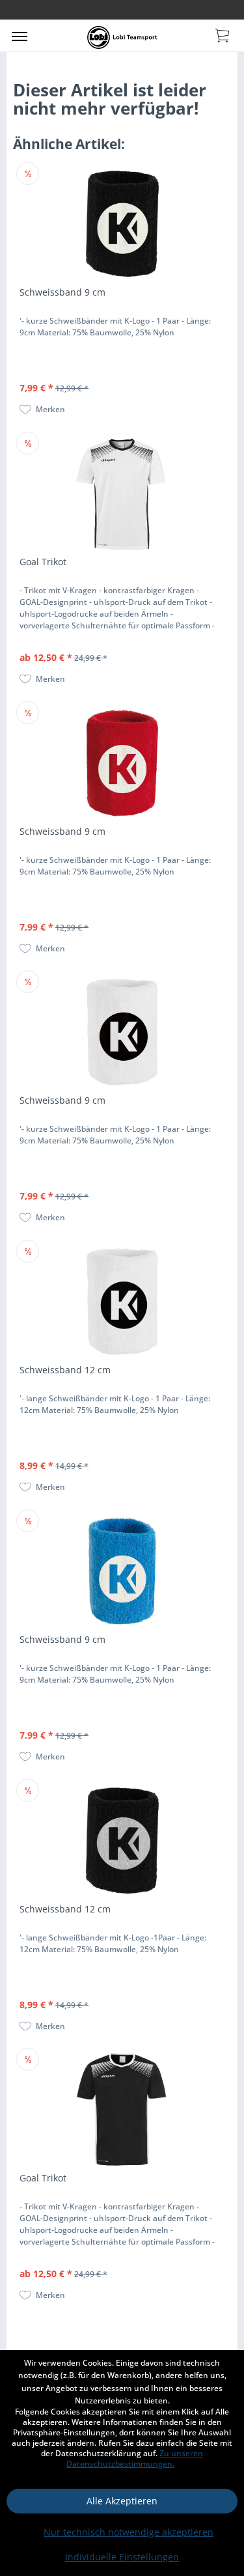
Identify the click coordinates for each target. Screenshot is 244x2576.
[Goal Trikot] (122, 494)
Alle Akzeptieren (122, 2501)
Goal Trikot (43, 562)
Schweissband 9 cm (62, 292)
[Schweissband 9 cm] (122, 224)
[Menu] (20, 36)
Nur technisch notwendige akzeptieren (129, 2532)
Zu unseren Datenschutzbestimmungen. (135, 2458)
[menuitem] (20, 36)
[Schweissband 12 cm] (122, 1302)
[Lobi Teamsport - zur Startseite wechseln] (122, 37)
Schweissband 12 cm (65, 1370)
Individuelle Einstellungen (122, 2557)
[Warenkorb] (223, 35)
